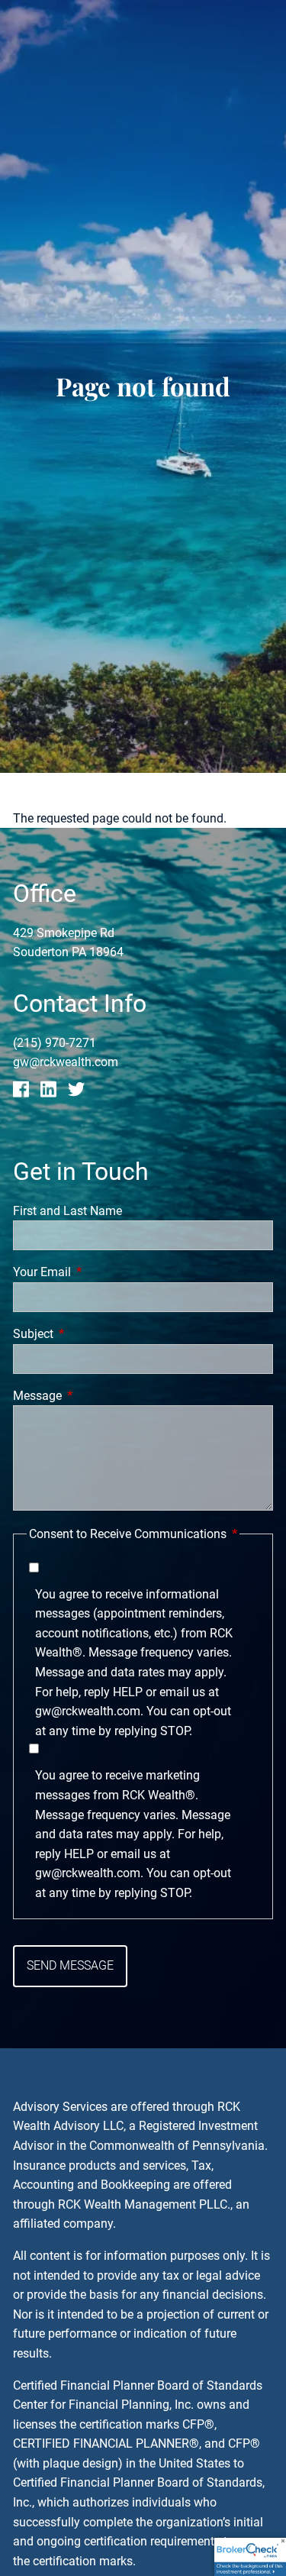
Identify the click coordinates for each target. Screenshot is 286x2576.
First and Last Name (67, 1211)
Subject (90, 1334)
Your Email (99, 1272)
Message (95, 1396)
